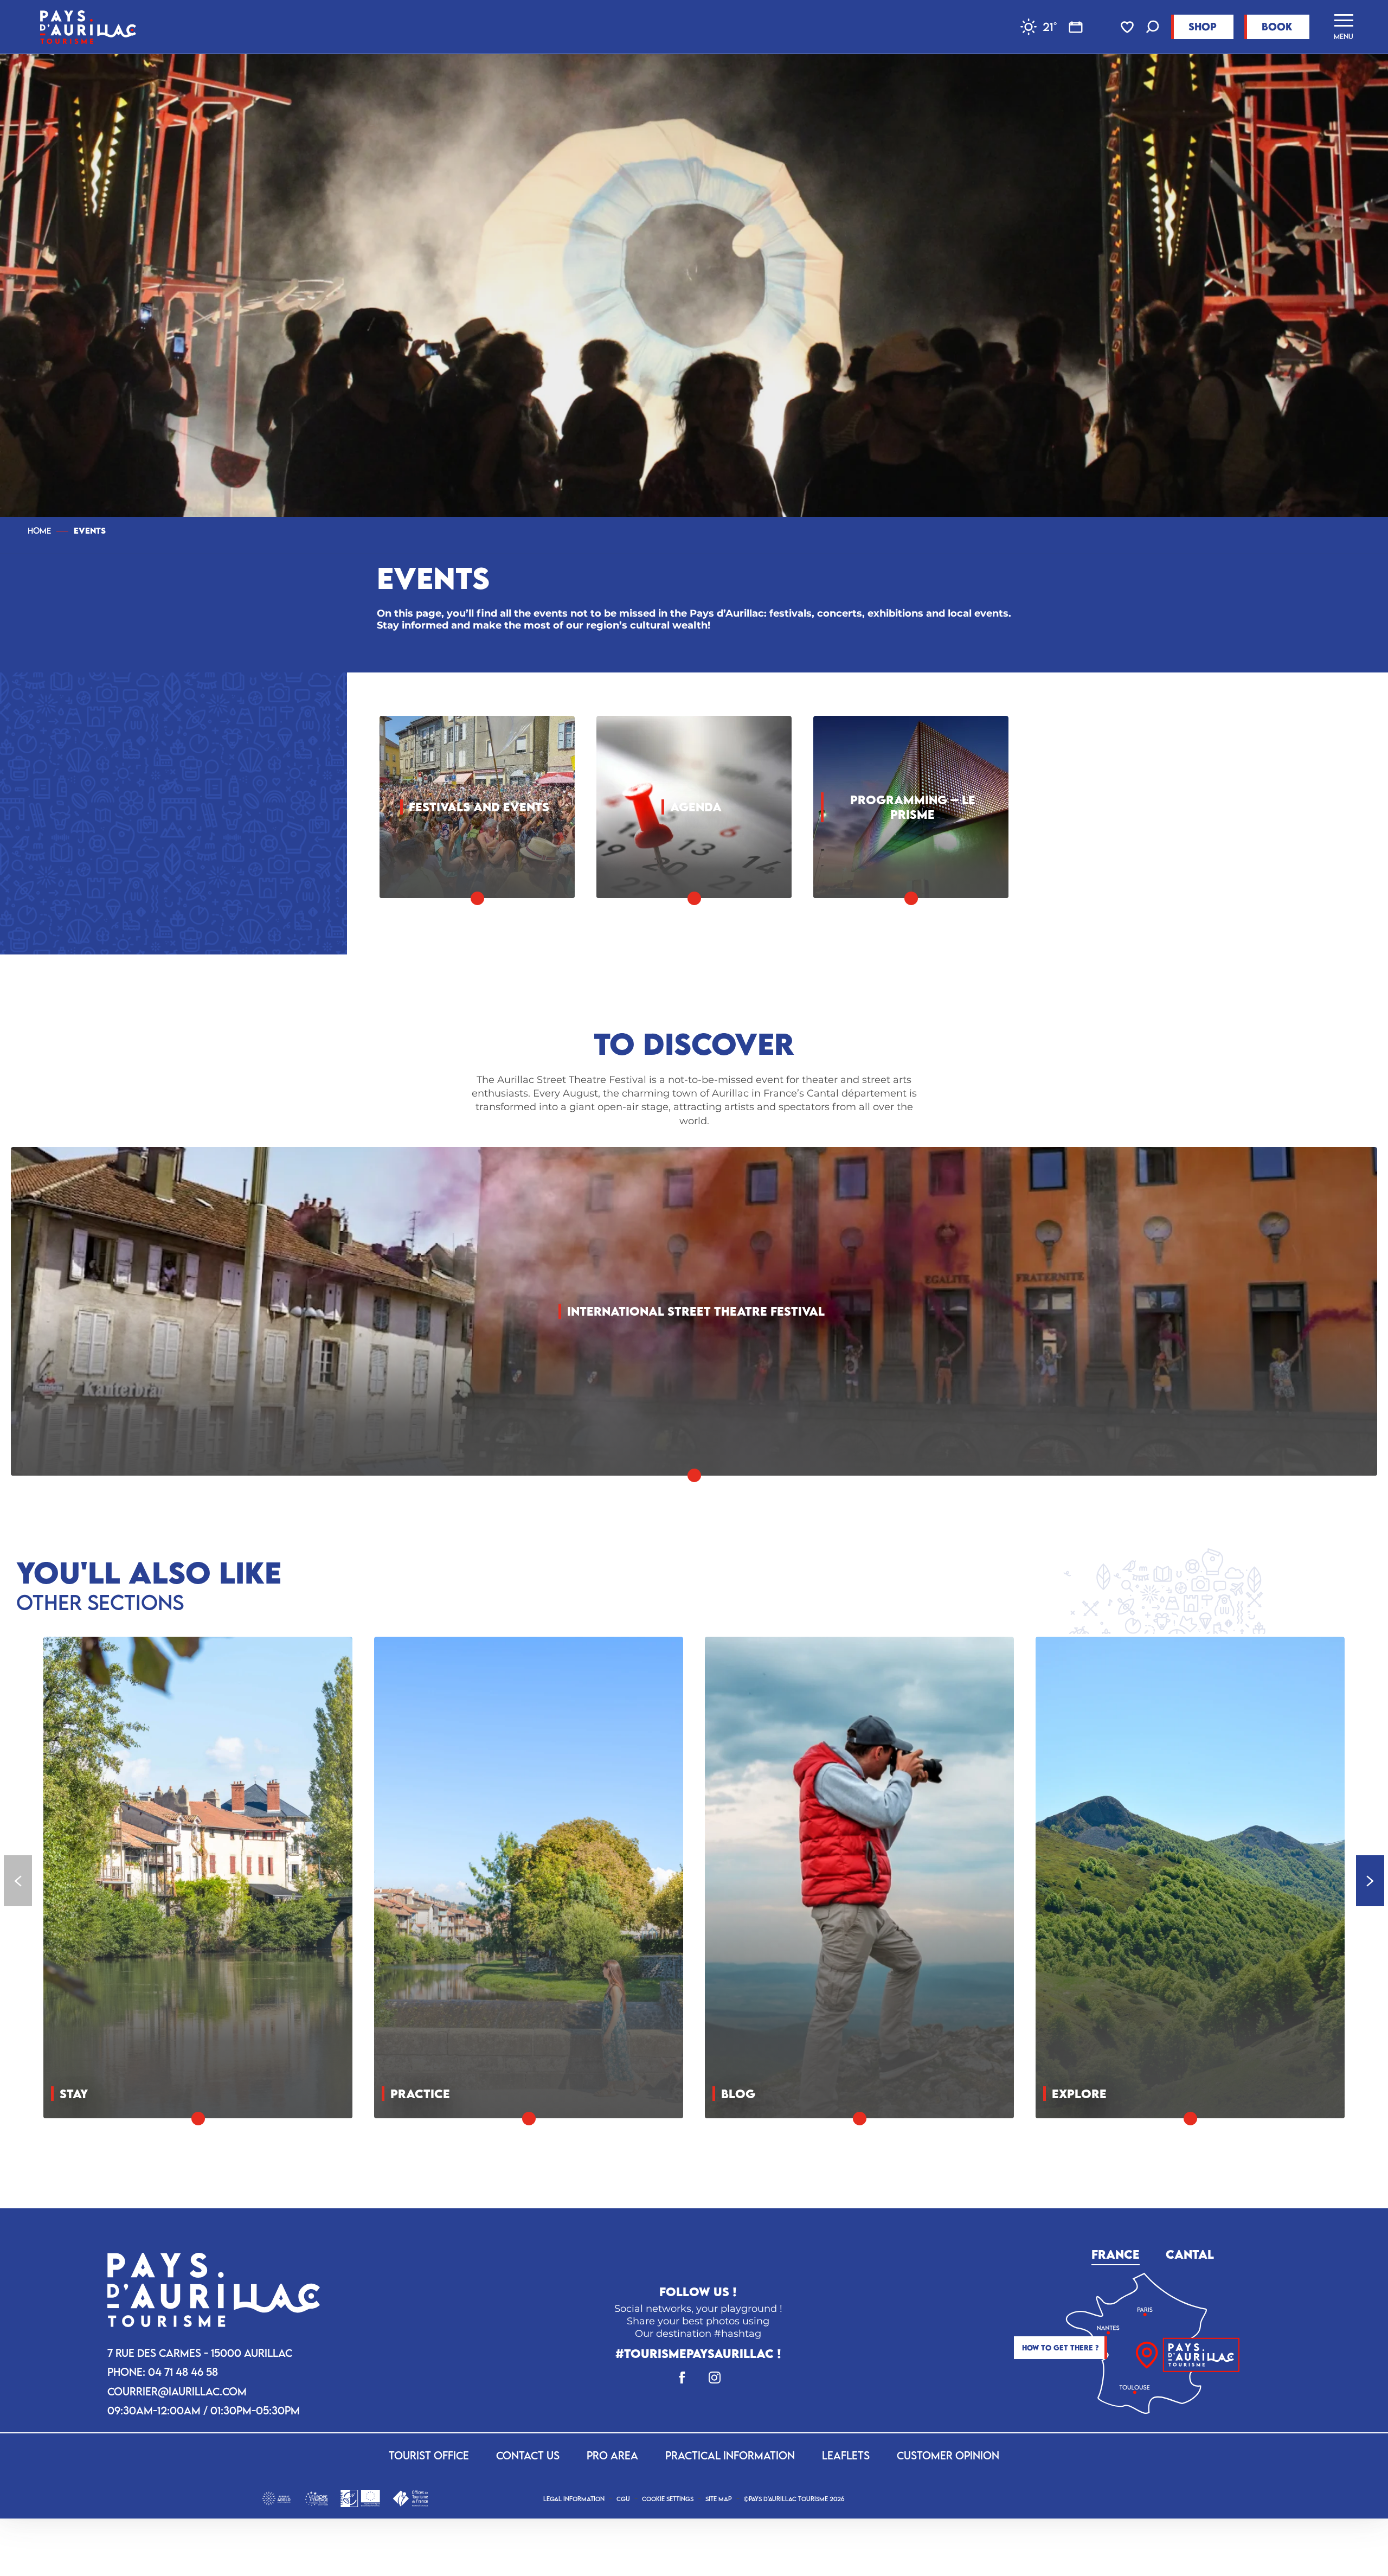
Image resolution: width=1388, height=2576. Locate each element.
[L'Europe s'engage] (316, 2497)
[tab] (1116, 2252)
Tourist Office (429, 2455)
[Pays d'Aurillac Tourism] (88, 27)
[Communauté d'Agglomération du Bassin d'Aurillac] (276, 2497)
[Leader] (360, 2497)
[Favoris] (1128, 27)
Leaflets (846, 2455)
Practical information (730, 2455)
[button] (1153, 28)
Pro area (612, 2455)
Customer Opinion (948, 2455)
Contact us (528, 2455)
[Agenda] (1076, 27)
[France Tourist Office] (410, 2497)
